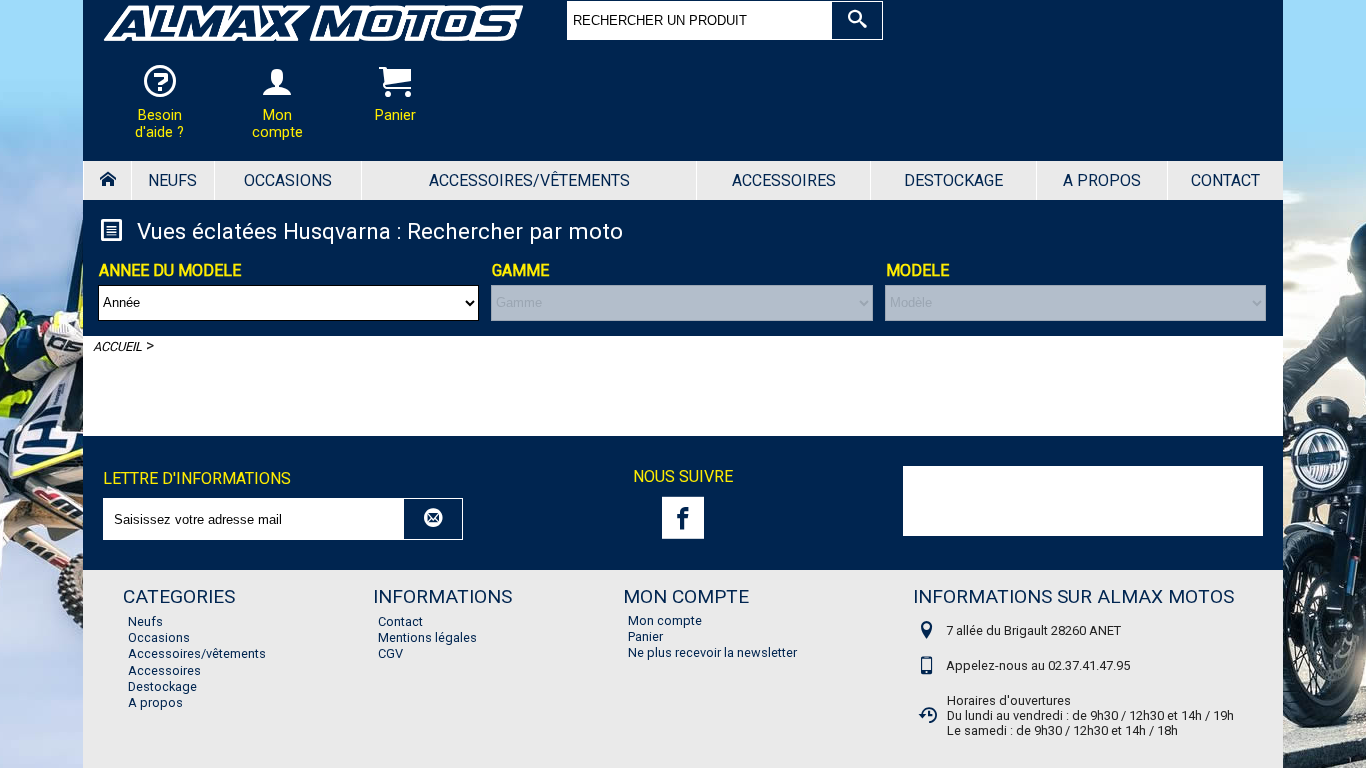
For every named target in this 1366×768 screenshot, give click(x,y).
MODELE (917, 270)
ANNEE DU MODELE (170, 270)
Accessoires (784, 180)
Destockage (953, 180)
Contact (1225, 180)
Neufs (172, 180)
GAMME (520, 270)
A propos (1102, 180)
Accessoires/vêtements (529, 180)
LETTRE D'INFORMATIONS (197, 478)
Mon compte (665, 620)
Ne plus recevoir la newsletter (712, 652)
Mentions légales (427, 637)
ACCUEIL (117, 346)
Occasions (288, 180)
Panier (645, 636)
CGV (390, 653)
